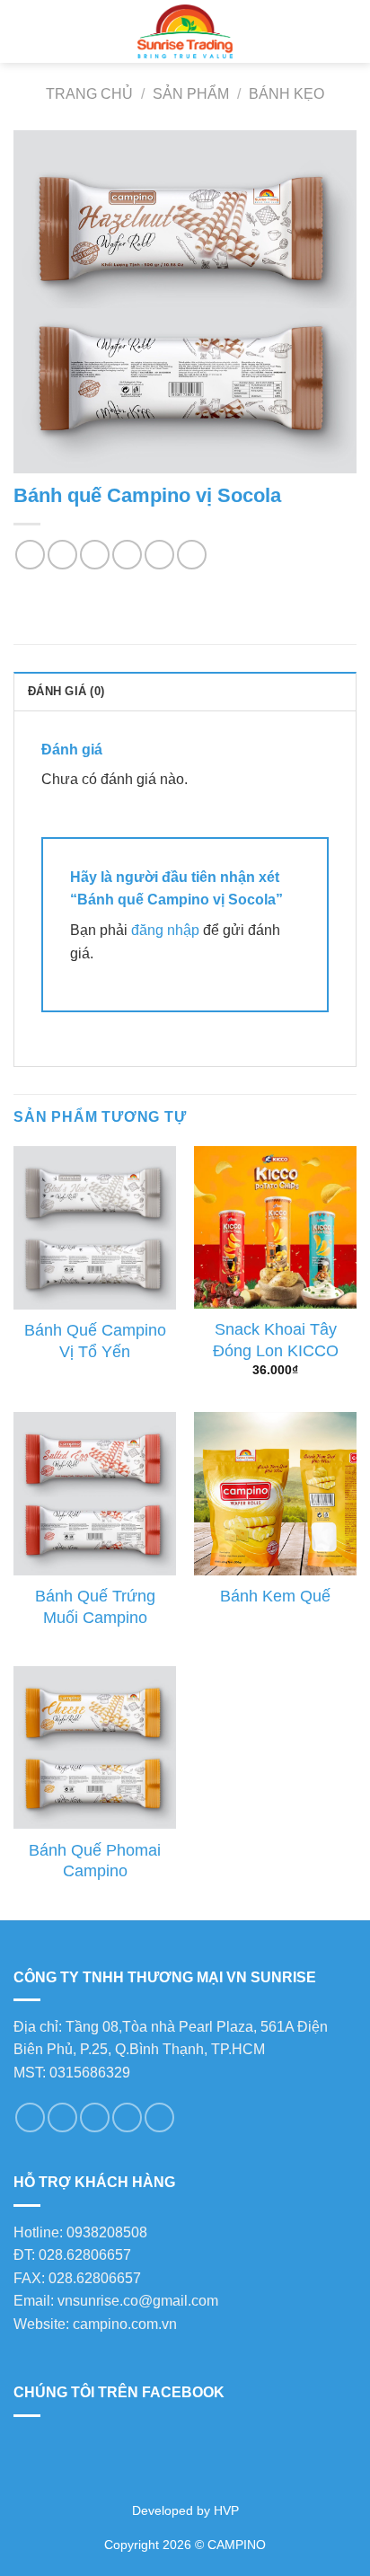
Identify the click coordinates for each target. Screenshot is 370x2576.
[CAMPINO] (185, 31)
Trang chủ (89, 94)
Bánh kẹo (286, 94)
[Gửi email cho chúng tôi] (62, 2117)
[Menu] (24, 31)
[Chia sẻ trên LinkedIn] (192, 555)
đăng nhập (165, 930)
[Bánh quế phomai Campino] (95, 1747)
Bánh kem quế (275, 1596)
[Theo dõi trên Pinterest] (127, 2117)
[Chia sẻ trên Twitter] (95, 555)
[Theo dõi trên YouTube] (159, 2117)
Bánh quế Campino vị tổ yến (95, 1341)
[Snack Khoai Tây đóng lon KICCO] (275, 1227)
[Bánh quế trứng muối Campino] (95, 1493)
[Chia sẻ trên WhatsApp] (30, 555)
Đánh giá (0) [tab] (66, 691)
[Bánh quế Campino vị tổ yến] (95, 1227)
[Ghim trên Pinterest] (159, 555)
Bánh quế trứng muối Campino (95, 1606)
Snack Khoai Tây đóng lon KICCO (276, 1340)
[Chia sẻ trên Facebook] (62, 555)
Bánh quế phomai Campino (95, 1861)
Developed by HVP (185, 2510)
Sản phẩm (191, 94)
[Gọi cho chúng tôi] (95, 2117)
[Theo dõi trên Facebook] (30, 2117)
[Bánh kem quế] (275, 1493)
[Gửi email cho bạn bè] (127, 555)
